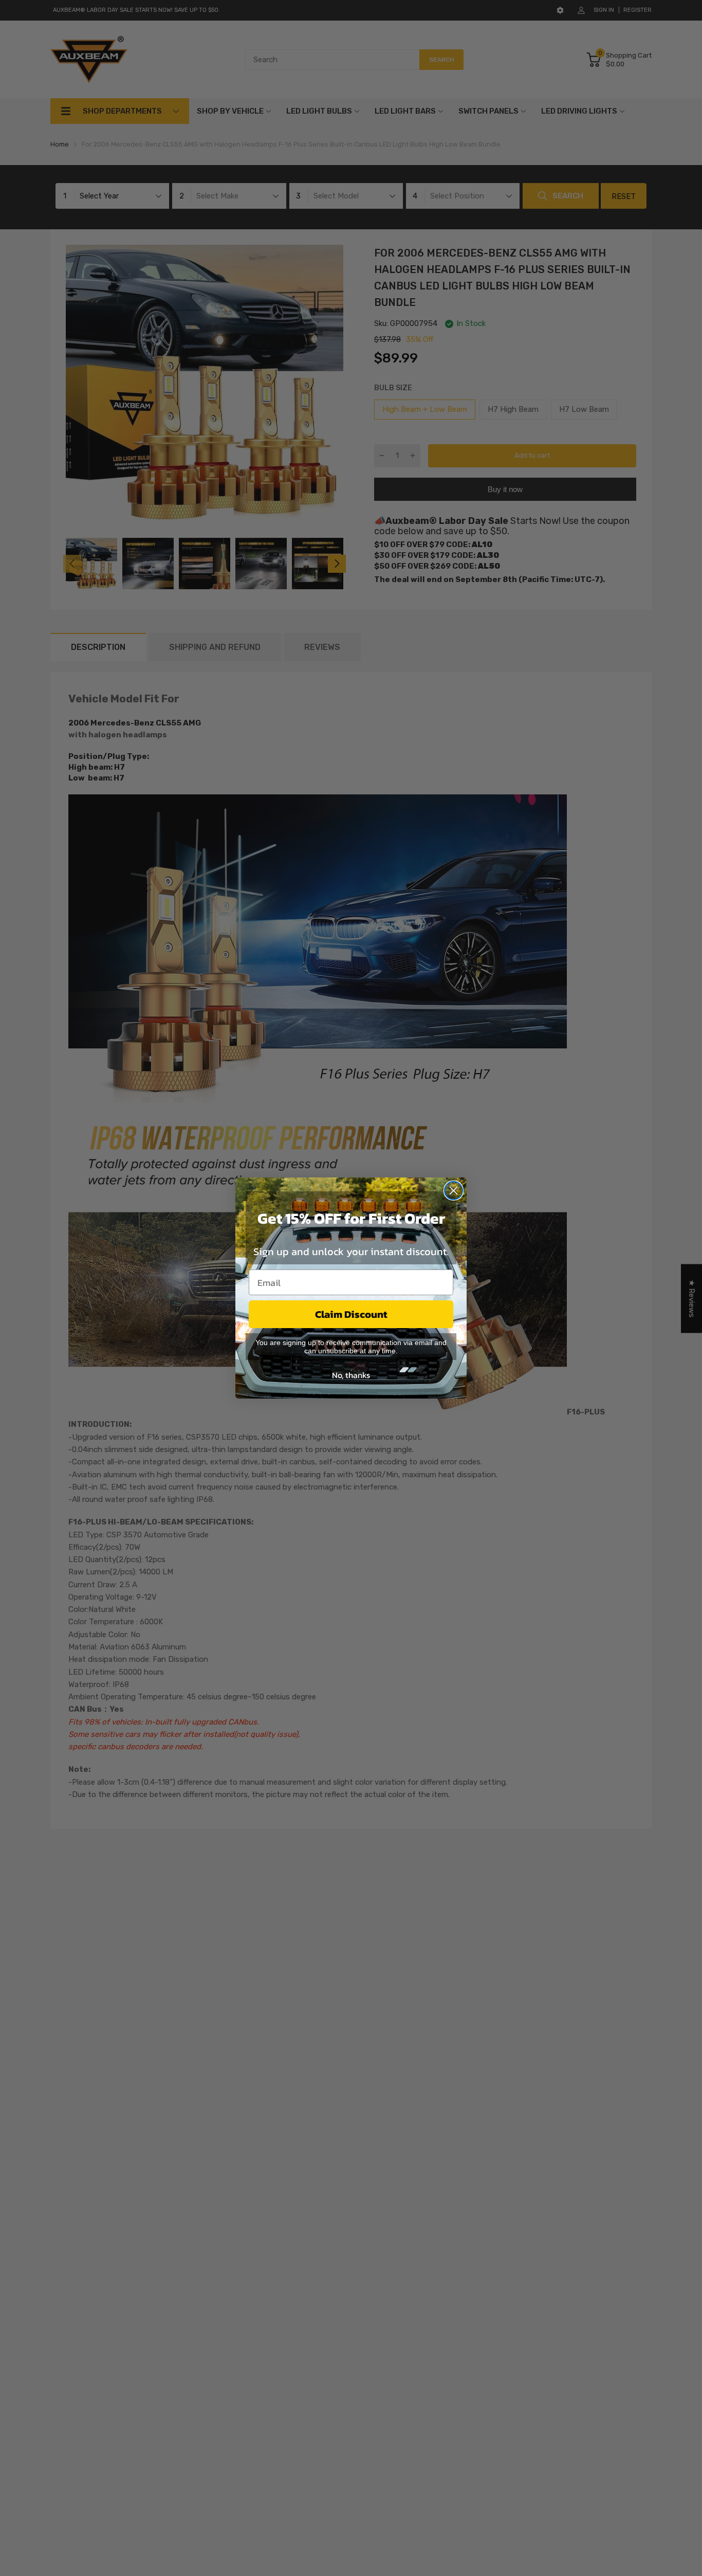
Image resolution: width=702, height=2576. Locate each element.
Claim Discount (351, 1314)
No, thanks (351, 1375)
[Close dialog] (454, 1191)
